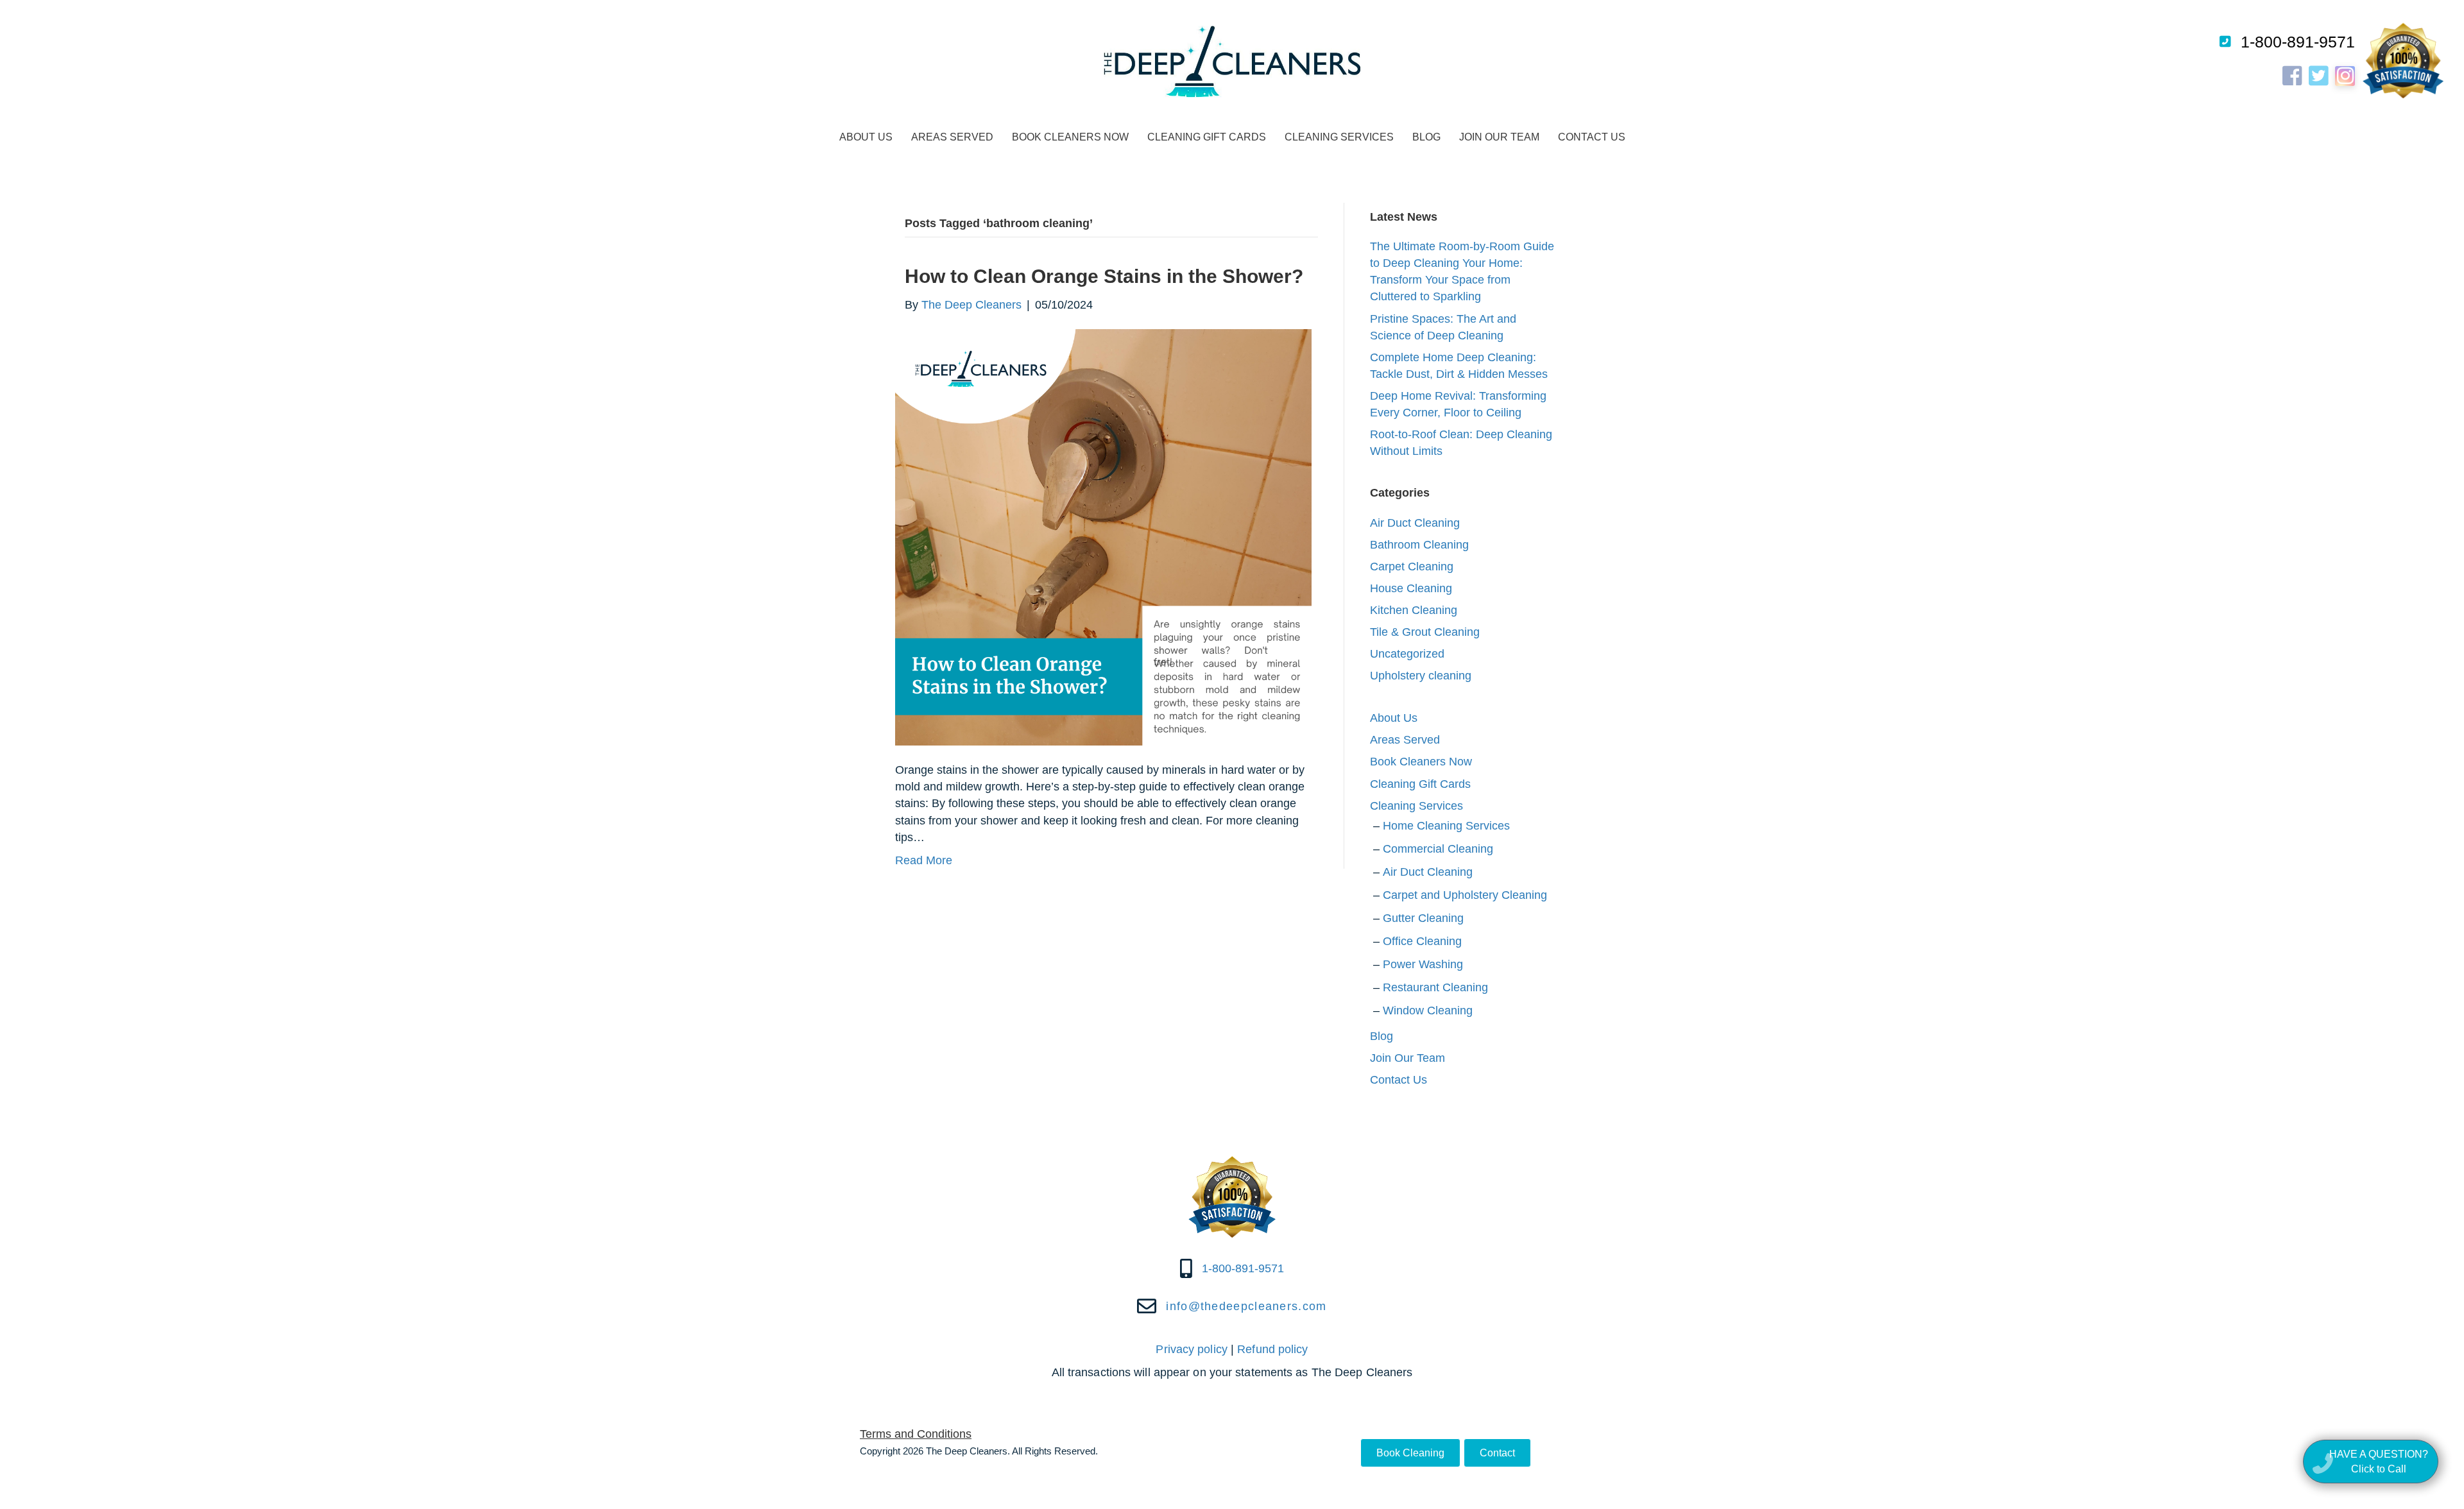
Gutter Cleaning (1423, 918)
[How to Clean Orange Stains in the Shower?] (1103, 537)
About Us (866, 137)
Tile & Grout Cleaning (1425, 632)
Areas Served (952, 137)
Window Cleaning (1428, 1010)
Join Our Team (1499, 137)
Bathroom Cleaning (1419, 545)
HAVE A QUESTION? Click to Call (2379, 1462)
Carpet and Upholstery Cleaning (1465, 895)
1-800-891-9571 (2298, 42)
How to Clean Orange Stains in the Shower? (1104, 276)
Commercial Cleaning (1438, 849)
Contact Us (1592, 137)
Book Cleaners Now (1070, 137)
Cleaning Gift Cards (1207, 137)
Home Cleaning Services (1446, 826)
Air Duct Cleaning (1415, 523)
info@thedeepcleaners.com (1246, 1306)
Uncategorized (1407, 654)
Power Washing (1423, 964)
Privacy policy (1191, 1349)
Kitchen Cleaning (1414, 610)
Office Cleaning (1422, 941)
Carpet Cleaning (1412, 567)
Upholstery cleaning (1421, 676)
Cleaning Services (1339, 137)
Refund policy (1272, 1349)
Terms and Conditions (916, 1434)
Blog (1426, 137)
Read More (924, 860)
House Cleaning (1411, 588)
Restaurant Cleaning (1435, 987)
